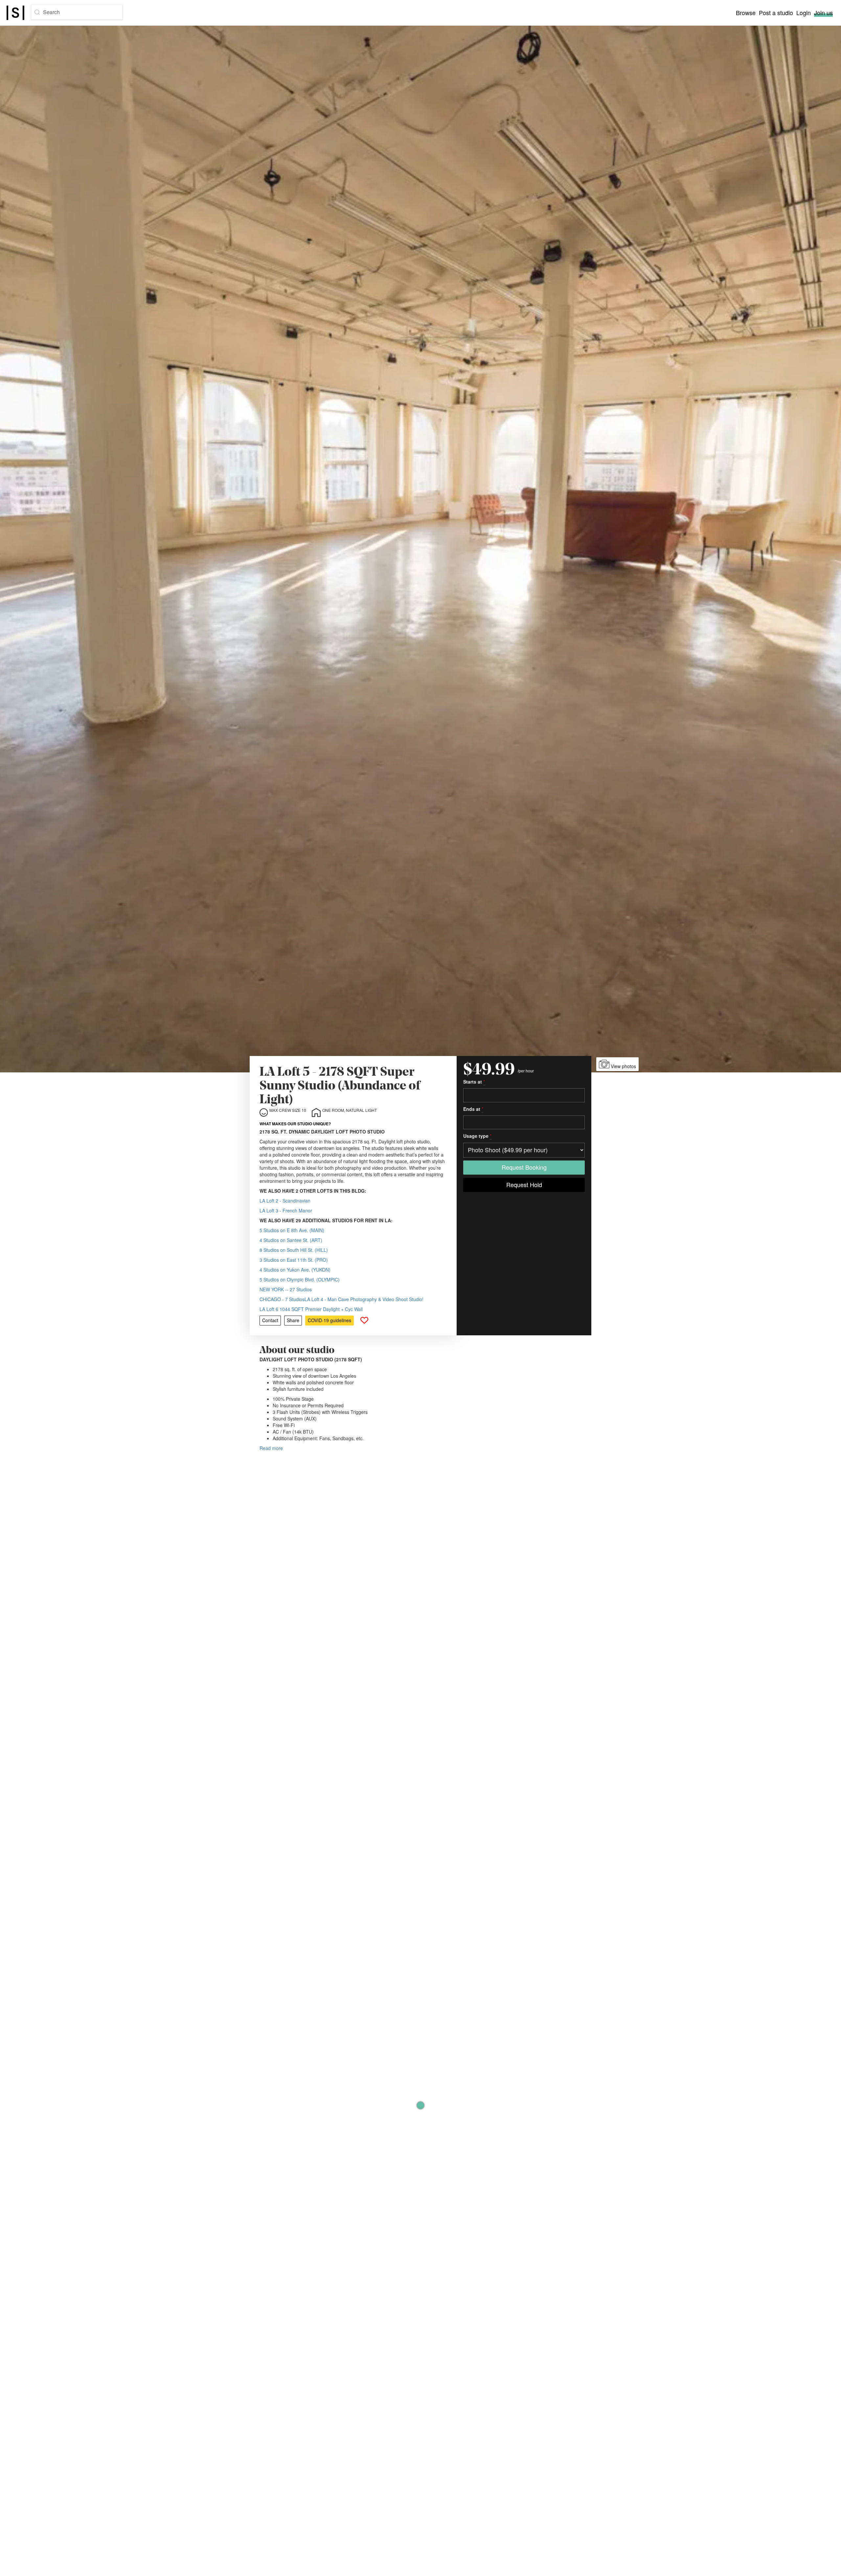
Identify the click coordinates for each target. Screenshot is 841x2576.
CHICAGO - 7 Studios (282, 1299)
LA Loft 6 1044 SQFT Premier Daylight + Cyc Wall (311, 1309)
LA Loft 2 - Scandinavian (285, 1201)
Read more (271, 1448)
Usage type (477, 1136)
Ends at (473, 1109)
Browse (746, 12)
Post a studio (776, 12)
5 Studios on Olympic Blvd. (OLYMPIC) (300, 1279)
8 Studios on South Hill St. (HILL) (294, 1250)
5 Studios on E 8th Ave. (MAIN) (292, 1230)
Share (293, 1320)
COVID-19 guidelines (330, 1320)
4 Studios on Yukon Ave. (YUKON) (295, 1270)
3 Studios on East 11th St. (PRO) (294, 1260)
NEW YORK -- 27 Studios (286, 1289)
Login (804, 12)
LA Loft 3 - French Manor (286, 1210)
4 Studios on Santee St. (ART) (291, 1240)
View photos (623, 1066)
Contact (270, 1320)
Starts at (474, 1082)
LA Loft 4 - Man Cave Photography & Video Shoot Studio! (364, 1299)
